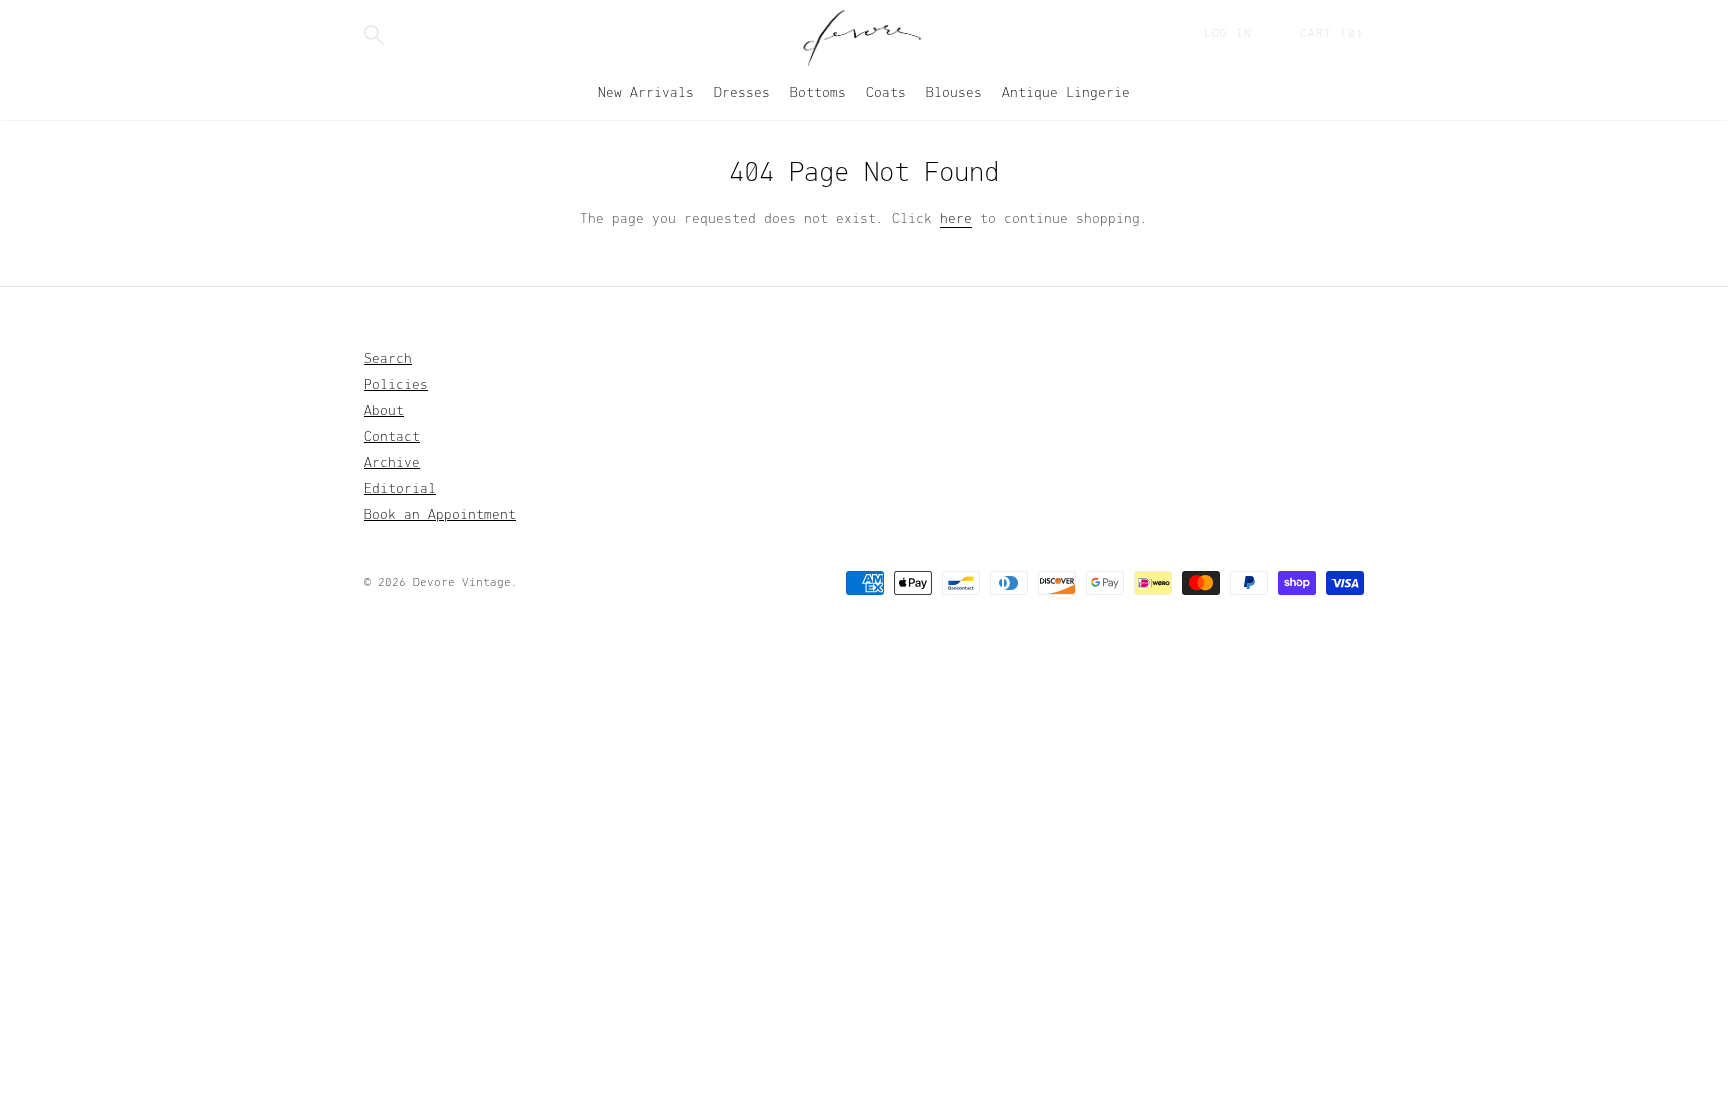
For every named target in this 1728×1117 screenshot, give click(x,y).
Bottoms (818, 93)
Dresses (742, 93)
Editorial (400, 489)
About (384, 411)
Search (388, 359)
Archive (392, 463)
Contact (392, 437)
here (956, 219)
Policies (396, 385)
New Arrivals (646, 93)
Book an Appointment (440, 515)
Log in (1232, 34)
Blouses (954, 93)
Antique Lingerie (1066, 93)
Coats (886, 93)
